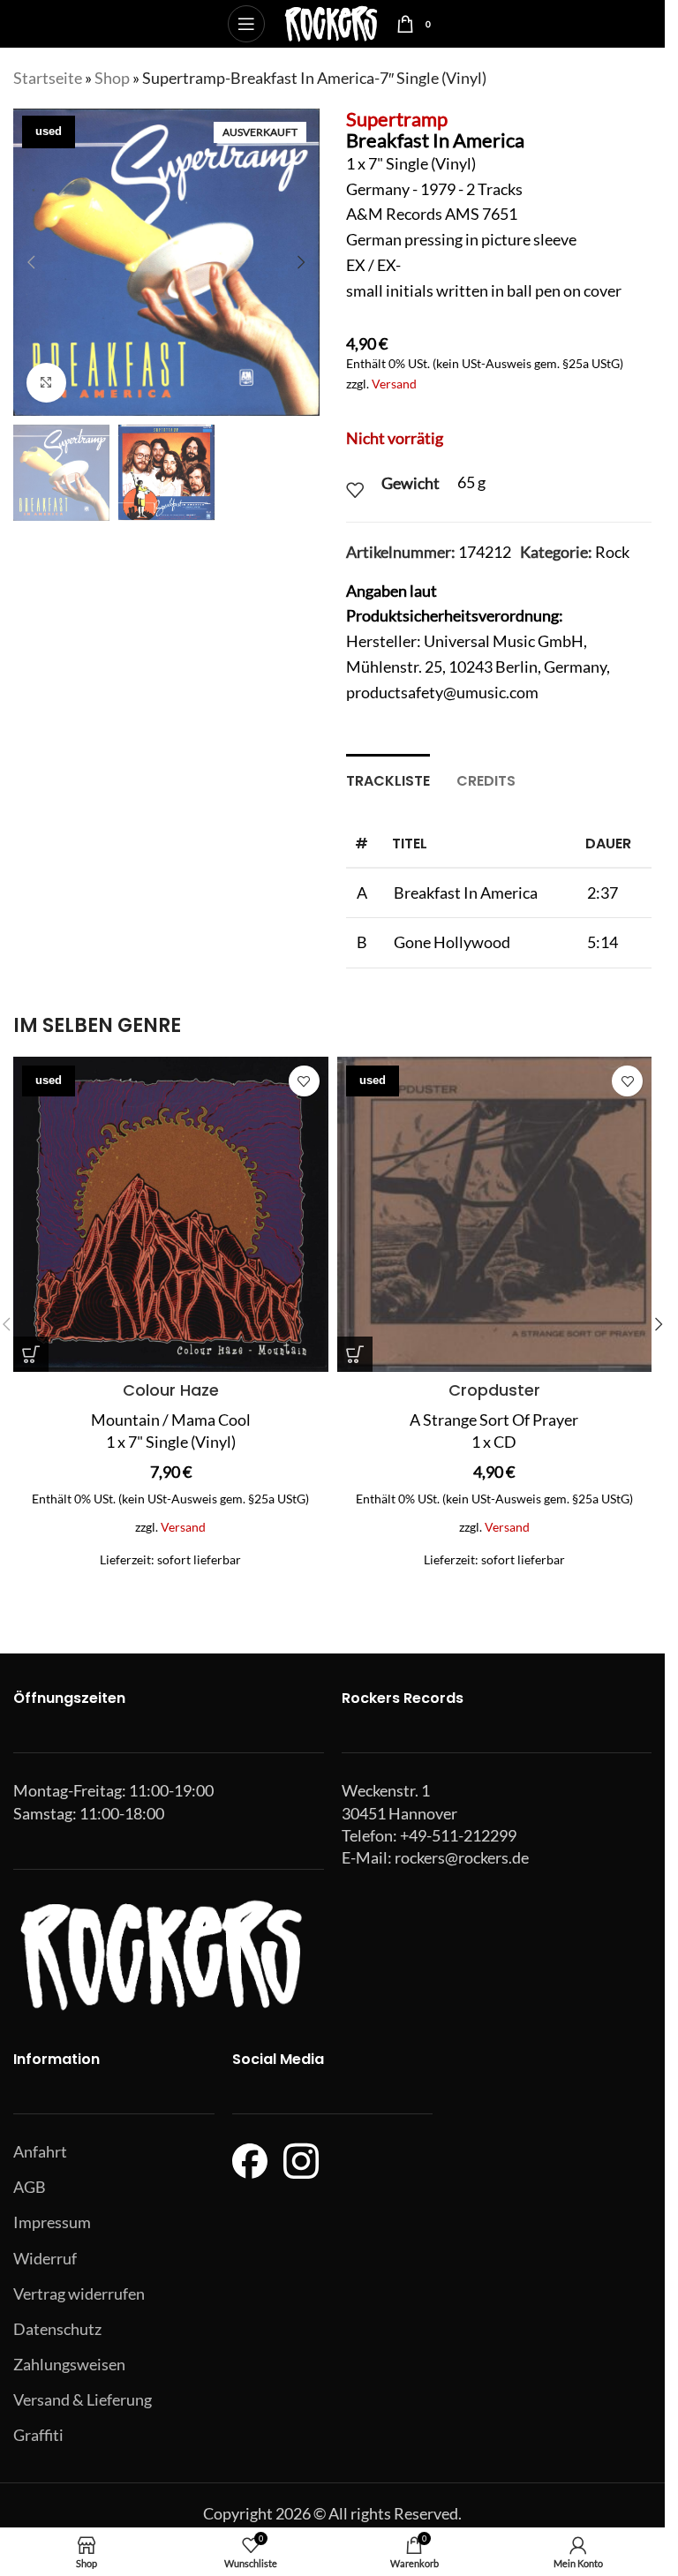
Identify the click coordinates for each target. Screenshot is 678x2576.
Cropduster (494, 1390)
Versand (394, 384)
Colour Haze (171, 1390)
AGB (30, 2187)
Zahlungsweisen (69, 2364)
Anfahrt (40, 2151)
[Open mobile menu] (246, 24)
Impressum (52, 2222)
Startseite (48, 78)
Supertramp (397, 119)
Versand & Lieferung (83, 2399)
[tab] (388, 779)
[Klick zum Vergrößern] (46, 383)
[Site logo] (331, 22)
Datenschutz (57, 2329)
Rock (612, 552)
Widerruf (45, 2258)
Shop (112, 78)
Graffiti (38, 2435)
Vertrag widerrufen (79, 2294)
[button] (31, 262)
